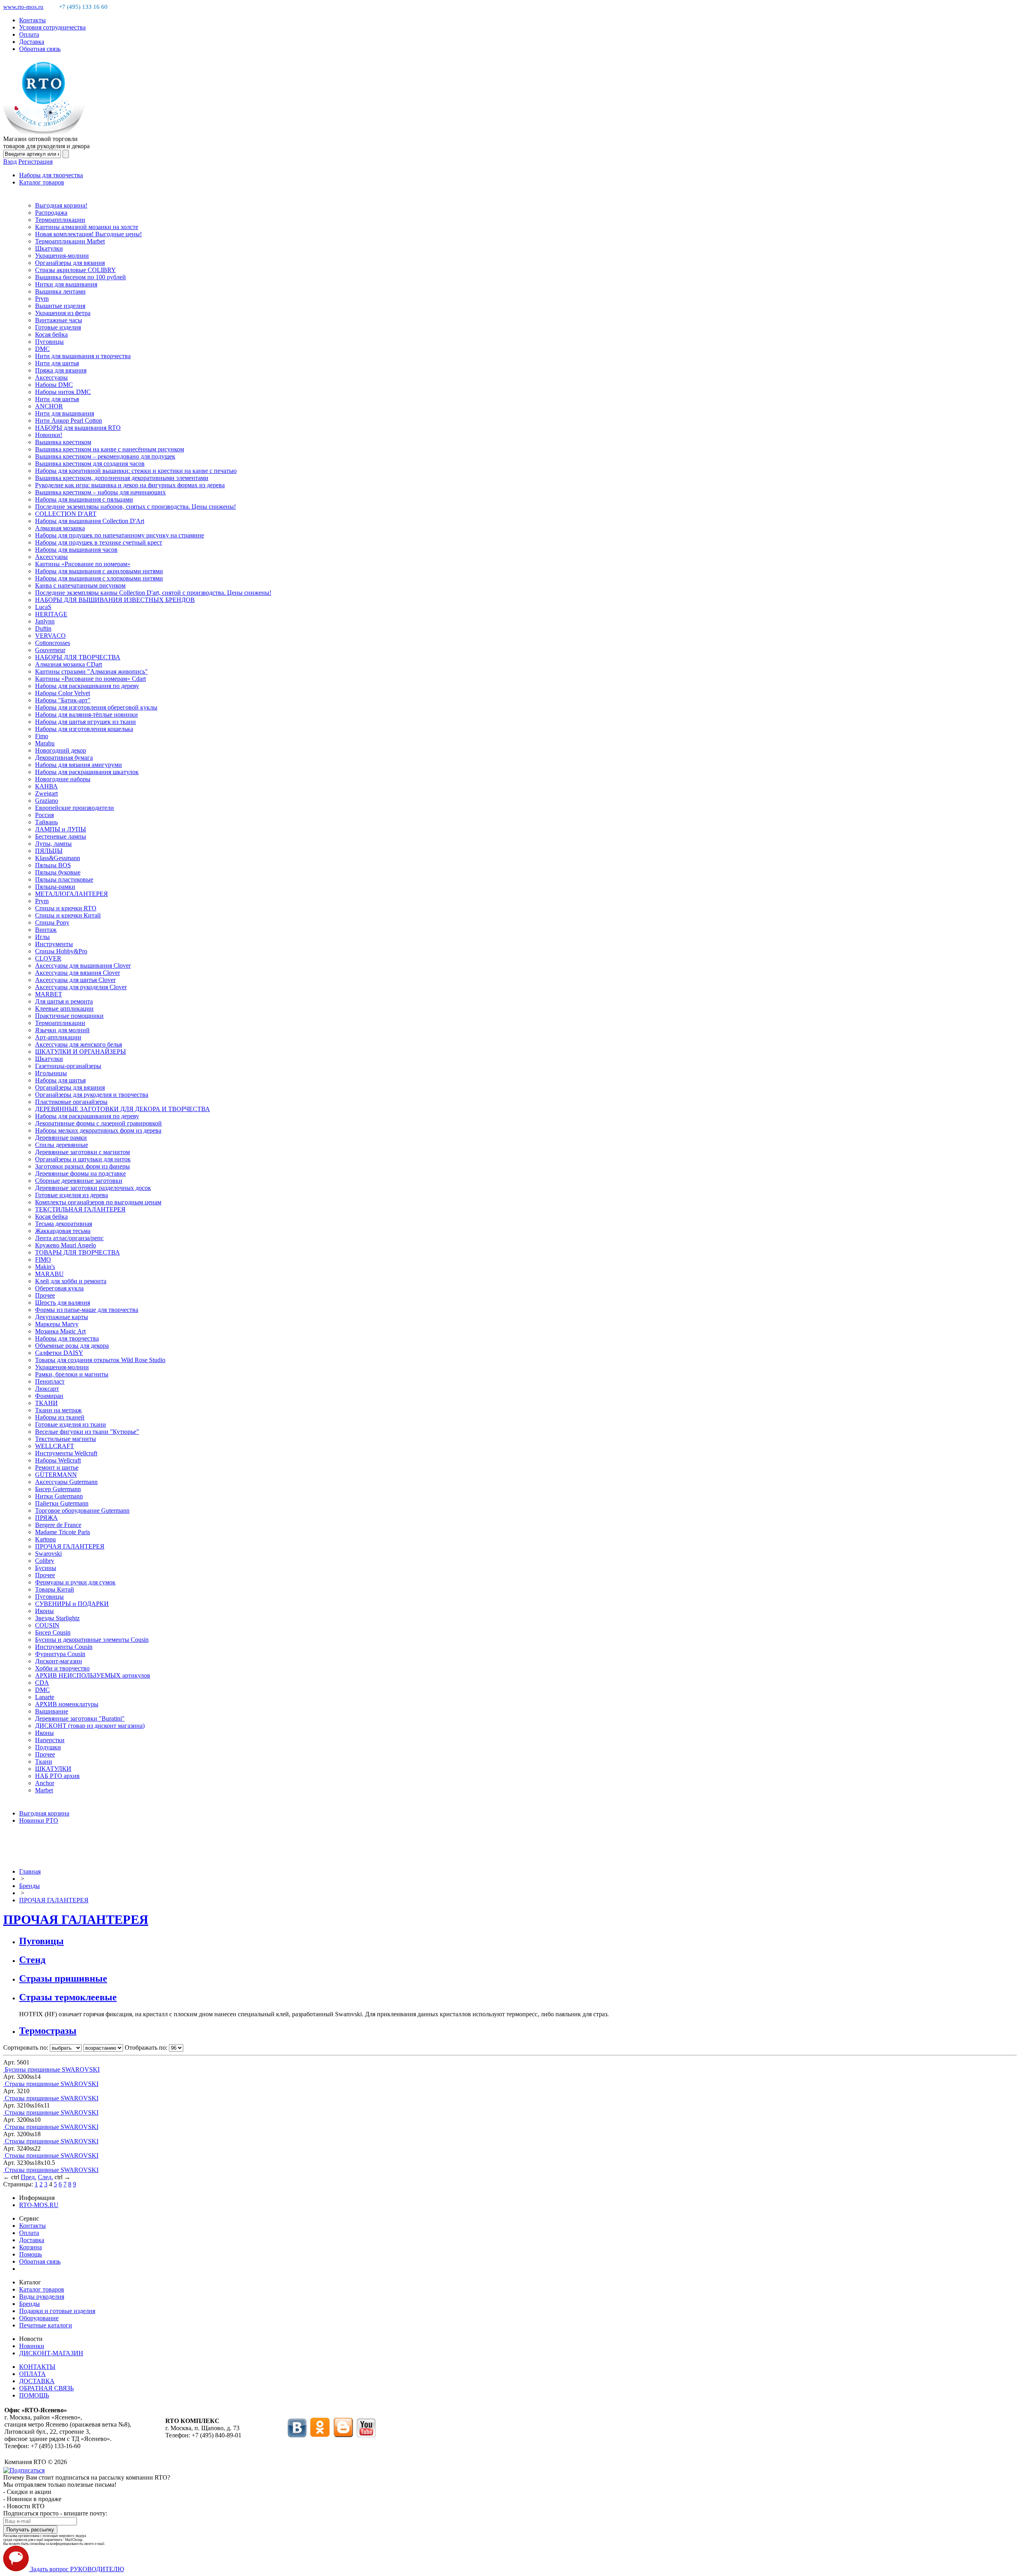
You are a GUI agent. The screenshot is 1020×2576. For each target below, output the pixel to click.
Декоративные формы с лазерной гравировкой (98, 1123)
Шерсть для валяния (63, 1303)
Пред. (28, 2177)
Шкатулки (49, 248)
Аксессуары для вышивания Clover (83, 966)
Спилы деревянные (62, 1145)
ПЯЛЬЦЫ (49, 851)
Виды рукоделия (42, 2297)
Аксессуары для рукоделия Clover (81, 987)
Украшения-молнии (62, 256)
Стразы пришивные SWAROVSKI (52, 2084)
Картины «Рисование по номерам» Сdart (90, 679)
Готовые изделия (58, 327)
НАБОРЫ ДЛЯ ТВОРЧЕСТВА (78, 657)
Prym (42, 299)
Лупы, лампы (53, 844)
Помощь (30, 2254)
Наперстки (50, 1740)
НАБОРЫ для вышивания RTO (78, 428)
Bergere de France (58, 1525)
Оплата (29, 34)
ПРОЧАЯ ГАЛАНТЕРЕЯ (70, 1546)
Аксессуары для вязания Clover (77, 973)
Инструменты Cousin (64, 1647)
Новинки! (49, 435)
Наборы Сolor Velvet (63, 693)
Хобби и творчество (62, 1668)
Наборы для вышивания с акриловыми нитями (99, 571)
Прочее (45, 1295)
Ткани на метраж (58, 1410)
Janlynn (45, 621)
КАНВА (46, 786)
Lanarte (45, 1697)
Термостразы (48, 2031)
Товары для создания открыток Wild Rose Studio (100, 1360)
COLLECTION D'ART (66, 514)
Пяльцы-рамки (55, 887)
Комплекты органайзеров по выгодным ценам (98, 1202)
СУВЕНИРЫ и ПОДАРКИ (72, 1604)
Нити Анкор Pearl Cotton (69, 421)
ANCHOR (49, 406)
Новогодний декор (61, 750)
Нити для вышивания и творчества (83, 356)
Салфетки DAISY (59, 1353)
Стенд (32, 1960)
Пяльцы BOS (53, 865)
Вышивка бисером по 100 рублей (80, 277)
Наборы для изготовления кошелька (84, 729)
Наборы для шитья (60, 1080)
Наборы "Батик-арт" (63, 700)
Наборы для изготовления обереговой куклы (96, 707)
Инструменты (54, 944)
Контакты (32, 20)
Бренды (29, 1886)
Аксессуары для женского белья (78, 1044)
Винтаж (46, 930)
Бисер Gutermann (58, 1489)
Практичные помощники (69, 1016)
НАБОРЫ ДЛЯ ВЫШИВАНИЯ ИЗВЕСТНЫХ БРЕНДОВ (115, 600)
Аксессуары (51, 377)
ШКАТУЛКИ (53, 1769)
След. (45, 2177)
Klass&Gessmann (58, 858)
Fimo (42, 736)
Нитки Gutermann (59, 1496)
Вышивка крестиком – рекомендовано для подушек (105, 456)
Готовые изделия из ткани (71, 1424)
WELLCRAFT (55, 1446)
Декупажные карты (62, 1317)
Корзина (30, 2247)
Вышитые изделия (60, 306)
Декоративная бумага (64, 758)
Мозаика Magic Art (60, 1331)
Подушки (48, 1747)
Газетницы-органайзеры (68, 1066)
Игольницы (51, 1073)
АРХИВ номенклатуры (67, 1704)
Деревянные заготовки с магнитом (82, 1152)
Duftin (43, 628)
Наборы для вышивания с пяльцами (84, 499)
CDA (42, 1683)
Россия (44, 815)
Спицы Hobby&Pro (61, 951)
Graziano (47, 801)
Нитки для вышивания (66, 284)
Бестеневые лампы (61, 836)
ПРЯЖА (46, 1518)
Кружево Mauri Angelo (66, 1245)
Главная (30, 1871)
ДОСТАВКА (37, 2381)
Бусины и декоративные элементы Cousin (92, 1640)
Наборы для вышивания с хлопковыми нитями (99, 578)
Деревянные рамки (61, 1138)
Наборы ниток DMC (63, 392)
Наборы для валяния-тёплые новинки (86, 715)
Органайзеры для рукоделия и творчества (92, 1095)
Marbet (44, 1790)
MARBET (49, 994)
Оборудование (39, 2318)
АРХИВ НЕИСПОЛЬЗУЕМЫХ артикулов (93, 1675)
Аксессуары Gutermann (66, 1482)
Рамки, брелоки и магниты (72, 1374)
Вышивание (52, 1711)
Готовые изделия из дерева (72, 1195)
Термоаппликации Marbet (70, 241)
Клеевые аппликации (64, 1009)
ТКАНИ (46, 1403)
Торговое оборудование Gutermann (82, 1511)
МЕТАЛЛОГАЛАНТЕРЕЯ (72, 894)
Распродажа (51, 213)
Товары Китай (55, 1589)
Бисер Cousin (53, 1632)
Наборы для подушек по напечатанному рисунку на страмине (120, 535)
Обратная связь (40, 49)
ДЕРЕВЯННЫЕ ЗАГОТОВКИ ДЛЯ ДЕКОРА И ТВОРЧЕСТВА (123, 1109)
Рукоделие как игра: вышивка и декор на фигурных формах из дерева (130, 485)
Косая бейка (51, 334)
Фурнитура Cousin (60, 1654)
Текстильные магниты (66, 1439)
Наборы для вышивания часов (76, 550)
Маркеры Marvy (57, 1324)
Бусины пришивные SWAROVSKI (52, 2069)
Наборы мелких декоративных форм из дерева (98, 1130)
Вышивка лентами (60, 291)
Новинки (32, 2346)
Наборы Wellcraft (58, 1460)
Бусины (46, 1568)
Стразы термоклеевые (68, 1997)
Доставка (32, 42)
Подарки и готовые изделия (57, 2311)
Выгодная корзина (44, 1813)
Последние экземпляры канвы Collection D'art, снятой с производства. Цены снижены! (153, 593)
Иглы (42, 937)
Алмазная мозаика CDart (69, 664)
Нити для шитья (57, 363)
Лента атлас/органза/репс (69, 1238)
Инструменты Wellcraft (66, 1453)
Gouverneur (50, 650)
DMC (42, 349)
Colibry (45, 1561)
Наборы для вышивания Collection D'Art (90, 521)
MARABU (49, 1274)
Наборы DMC (54, 385)
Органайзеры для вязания (70, 263)
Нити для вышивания (65, 413)
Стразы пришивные (63, 1978)
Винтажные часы (59, 320)
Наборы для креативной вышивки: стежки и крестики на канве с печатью (136, 471)
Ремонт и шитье (57, 1467)
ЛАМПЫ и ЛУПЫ (61, 829)
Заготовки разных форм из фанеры (82, 1166)
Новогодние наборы (63, 779)
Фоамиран (49, 1396)
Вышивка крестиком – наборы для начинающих (100, 492)
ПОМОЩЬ (34, 2395)
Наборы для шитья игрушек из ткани (85, 722)
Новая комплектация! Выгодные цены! (88, 234)
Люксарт (47, 1389)
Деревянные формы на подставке (80, 1173)
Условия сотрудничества (52, 27)
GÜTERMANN (56, 1475)
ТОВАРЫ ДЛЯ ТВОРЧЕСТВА (77, 1252)
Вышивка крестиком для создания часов (90, 464)
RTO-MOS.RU (39, 2205)
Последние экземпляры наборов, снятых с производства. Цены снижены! (135, 507)
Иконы (44, 1611)
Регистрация (35, 162)
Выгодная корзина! (61, 205)
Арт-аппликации (58, 1037)
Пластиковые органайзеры (71, 1102)
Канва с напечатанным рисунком (80, 585)
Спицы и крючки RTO (66, 908)
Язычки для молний (62, 1030)
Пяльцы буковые (58, 872)
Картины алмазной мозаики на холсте (87, 227)
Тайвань (46, 822)
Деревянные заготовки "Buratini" (80, 1718)
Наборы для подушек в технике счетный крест (99, 542)
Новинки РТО (39, 1820)
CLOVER (48, 958)
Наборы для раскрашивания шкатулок (87, 772)
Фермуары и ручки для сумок (75, 1582)
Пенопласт (50, 1381)
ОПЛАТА (32, 2374)
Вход (10, 162)
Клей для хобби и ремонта (71, 1281)
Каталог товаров (42, 182)
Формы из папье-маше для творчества (87, 1310)
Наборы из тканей (60, 1417)
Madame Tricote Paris (63, 1532)
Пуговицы (49, 342)
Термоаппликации (60, 220)
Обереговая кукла (59, 1288)
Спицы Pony (52, 922)
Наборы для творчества (51, 175)
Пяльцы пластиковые (64, 879)
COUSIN (47, 1625)
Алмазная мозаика (60, 528)
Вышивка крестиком (63, 442)
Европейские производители (75, 808)
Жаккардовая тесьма (63, 1231)
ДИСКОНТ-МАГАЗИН (51, 2353)
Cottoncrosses (53, 643)
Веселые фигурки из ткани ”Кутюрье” (87, 1432)
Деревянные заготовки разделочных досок (93, 1188)
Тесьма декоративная (64, 1224)
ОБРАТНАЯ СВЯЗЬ (46, 2388)
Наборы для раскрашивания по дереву (87, 686)
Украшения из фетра (63, 313)
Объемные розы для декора (72, 1346)
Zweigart (46, 793)
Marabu (45, 743)
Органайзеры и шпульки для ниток (83, 1159)
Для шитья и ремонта (64, 1001)
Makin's (45, 1267)
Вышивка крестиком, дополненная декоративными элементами (122, 478)
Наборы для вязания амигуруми (78, 765)
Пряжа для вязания (61, 370)
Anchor (45, 1783)
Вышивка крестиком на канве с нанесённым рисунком (110, 449)
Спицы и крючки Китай (68, 915)
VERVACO (50, 636)
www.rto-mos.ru (23, 7)
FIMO (43, 1260)
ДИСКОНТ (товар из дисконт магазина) (90, 1726)
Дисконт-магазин (59, 1661)
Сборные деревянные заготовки (79, 1181)
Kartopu (45, 1539)
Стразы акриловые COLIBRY (76, 270)
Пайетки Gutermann (62, 1503)
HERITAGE (51, 614)
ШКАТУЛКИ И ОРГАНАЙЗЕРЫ (80, 1052)
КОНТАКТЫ (37, 2367)
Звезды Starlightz (57, 1618)
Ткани (44, 1761)
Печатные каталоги (46, 2325)
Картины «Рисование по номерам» (83, 564)
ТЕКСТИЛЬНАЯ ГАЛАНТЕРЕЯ (80, 1209)
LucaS (43, 607)
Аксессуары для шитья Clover (75, 980)
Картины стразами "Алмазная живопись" (91, 671)
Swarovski (48, 1554)
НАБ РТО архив (57, 1776)
